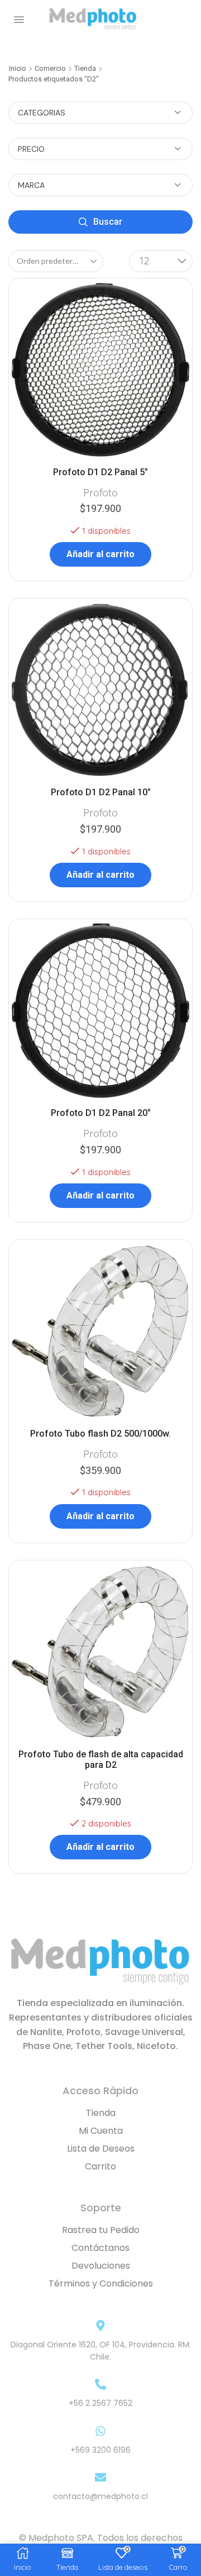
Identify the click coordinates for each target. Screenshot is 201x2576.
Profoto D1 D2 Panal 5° (100, 472)
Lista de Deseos (101, 2149)
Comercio (50, 68)
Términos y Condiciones (101, 2283)
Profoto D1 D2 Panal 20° (101, 1113)
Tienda (85, 68)
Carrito (100, 2166)
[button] (19, 20)
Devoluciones (101, 2266)
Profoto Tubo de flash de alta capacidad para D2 (101, 1760)
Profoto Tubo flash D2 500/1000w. (100, 1434)
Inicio (18, 68)
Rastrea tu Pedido (101, 2230)
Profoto (100, 493)
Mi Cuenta (101, 2131)
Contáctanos (100, 2248)
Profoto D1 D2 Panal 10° (101, 792)
